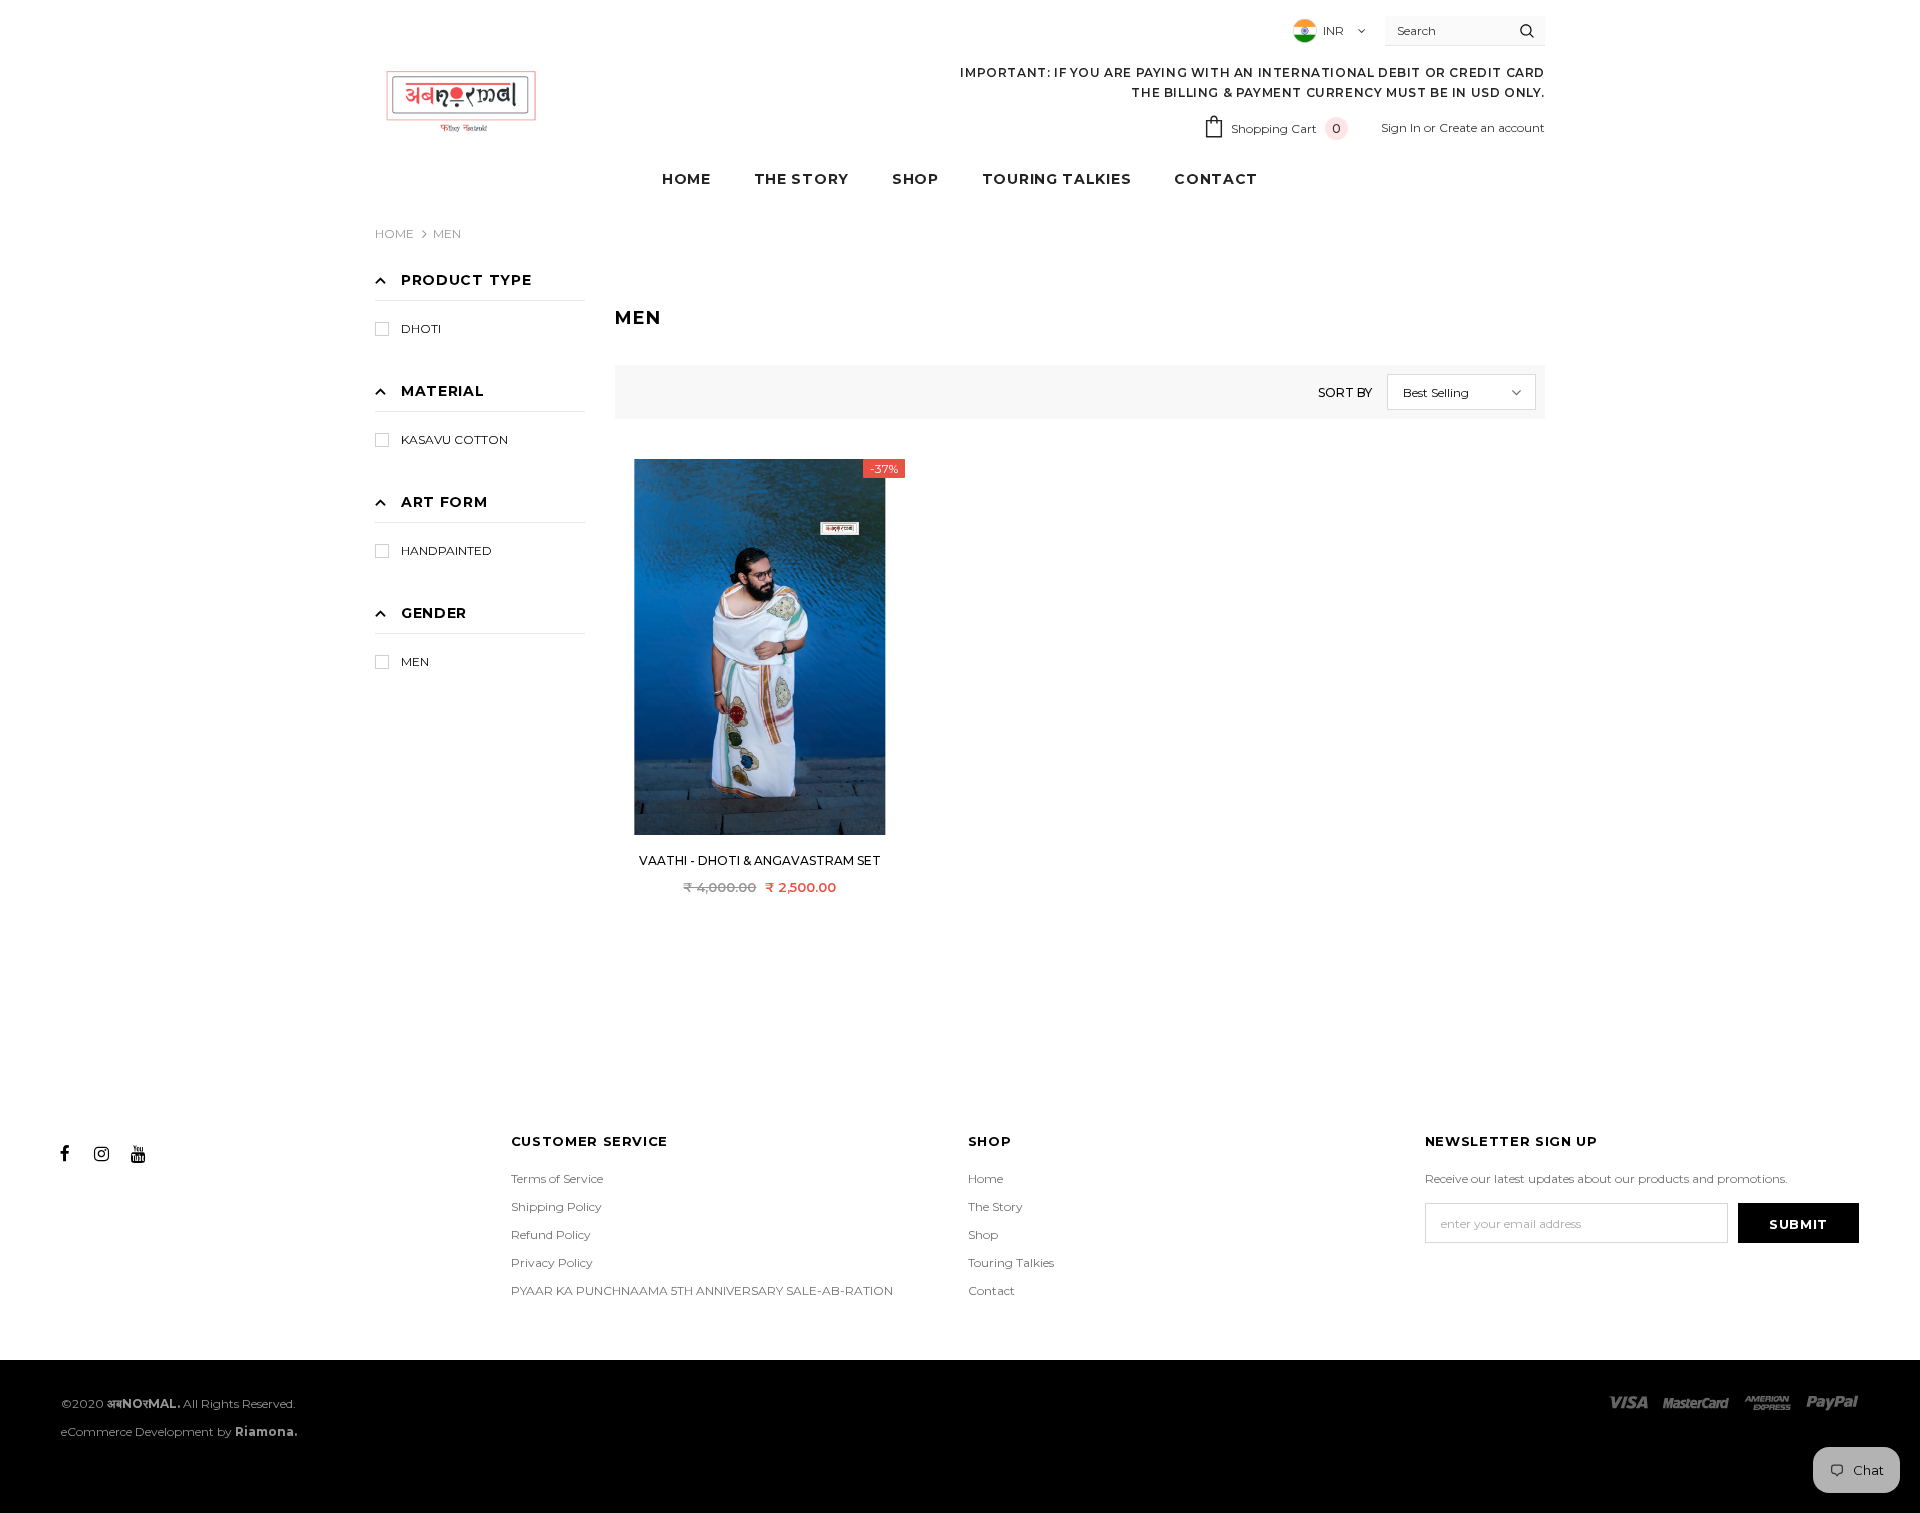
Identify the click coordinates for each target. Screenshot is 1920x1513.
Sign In (1402, 127)
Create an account (1492, 127)
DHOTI (421, 328)
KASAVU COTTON (454, 439)
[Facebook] (65, 1152)
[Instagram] (102, 1152)
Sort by (1345, 392)
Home (394, 233)
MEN (447, 233)
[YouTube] (139, 1152)
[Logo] (461, 100)
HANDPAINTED (446, 550)
